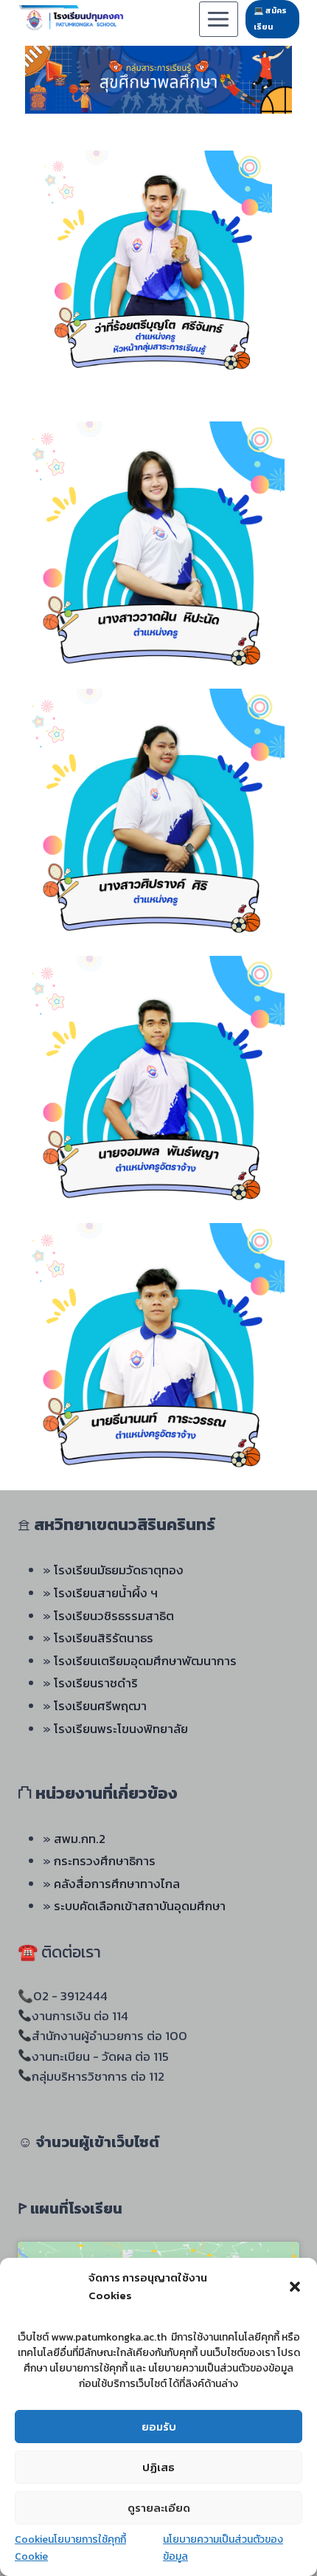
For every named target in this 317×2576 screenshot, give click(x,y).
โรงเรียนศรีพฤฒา (100, 1706)
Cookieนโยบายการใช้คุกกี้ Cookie (70, 2548)
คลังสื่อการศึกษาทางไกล (117, 1884)
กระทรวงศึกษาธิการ (105, 1861)
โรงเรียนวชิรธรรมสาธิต (114, 1616)
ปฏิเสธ (158, 2467)
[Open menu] (219, 19)
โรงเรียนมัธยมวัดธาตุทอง (119, 1570)
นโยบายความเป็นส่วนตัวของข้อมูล (223, 2548)
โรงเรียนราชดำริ (96, 1683)
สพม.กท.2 (80, 1839)
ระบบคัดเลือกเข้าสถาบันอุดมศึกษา (140, 1906)
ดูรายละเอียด (159, 2508)
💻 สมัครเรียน (270, 18)
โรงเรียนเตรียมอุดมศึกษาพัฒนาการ (145, 1661)
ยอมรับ (159, 2427)
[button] (295, 2287)
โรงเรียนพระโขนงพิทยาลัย (121, 1729)
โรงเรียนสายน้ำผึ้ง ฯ (106, 1593)
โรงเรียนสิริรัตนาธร (104, 1638)
